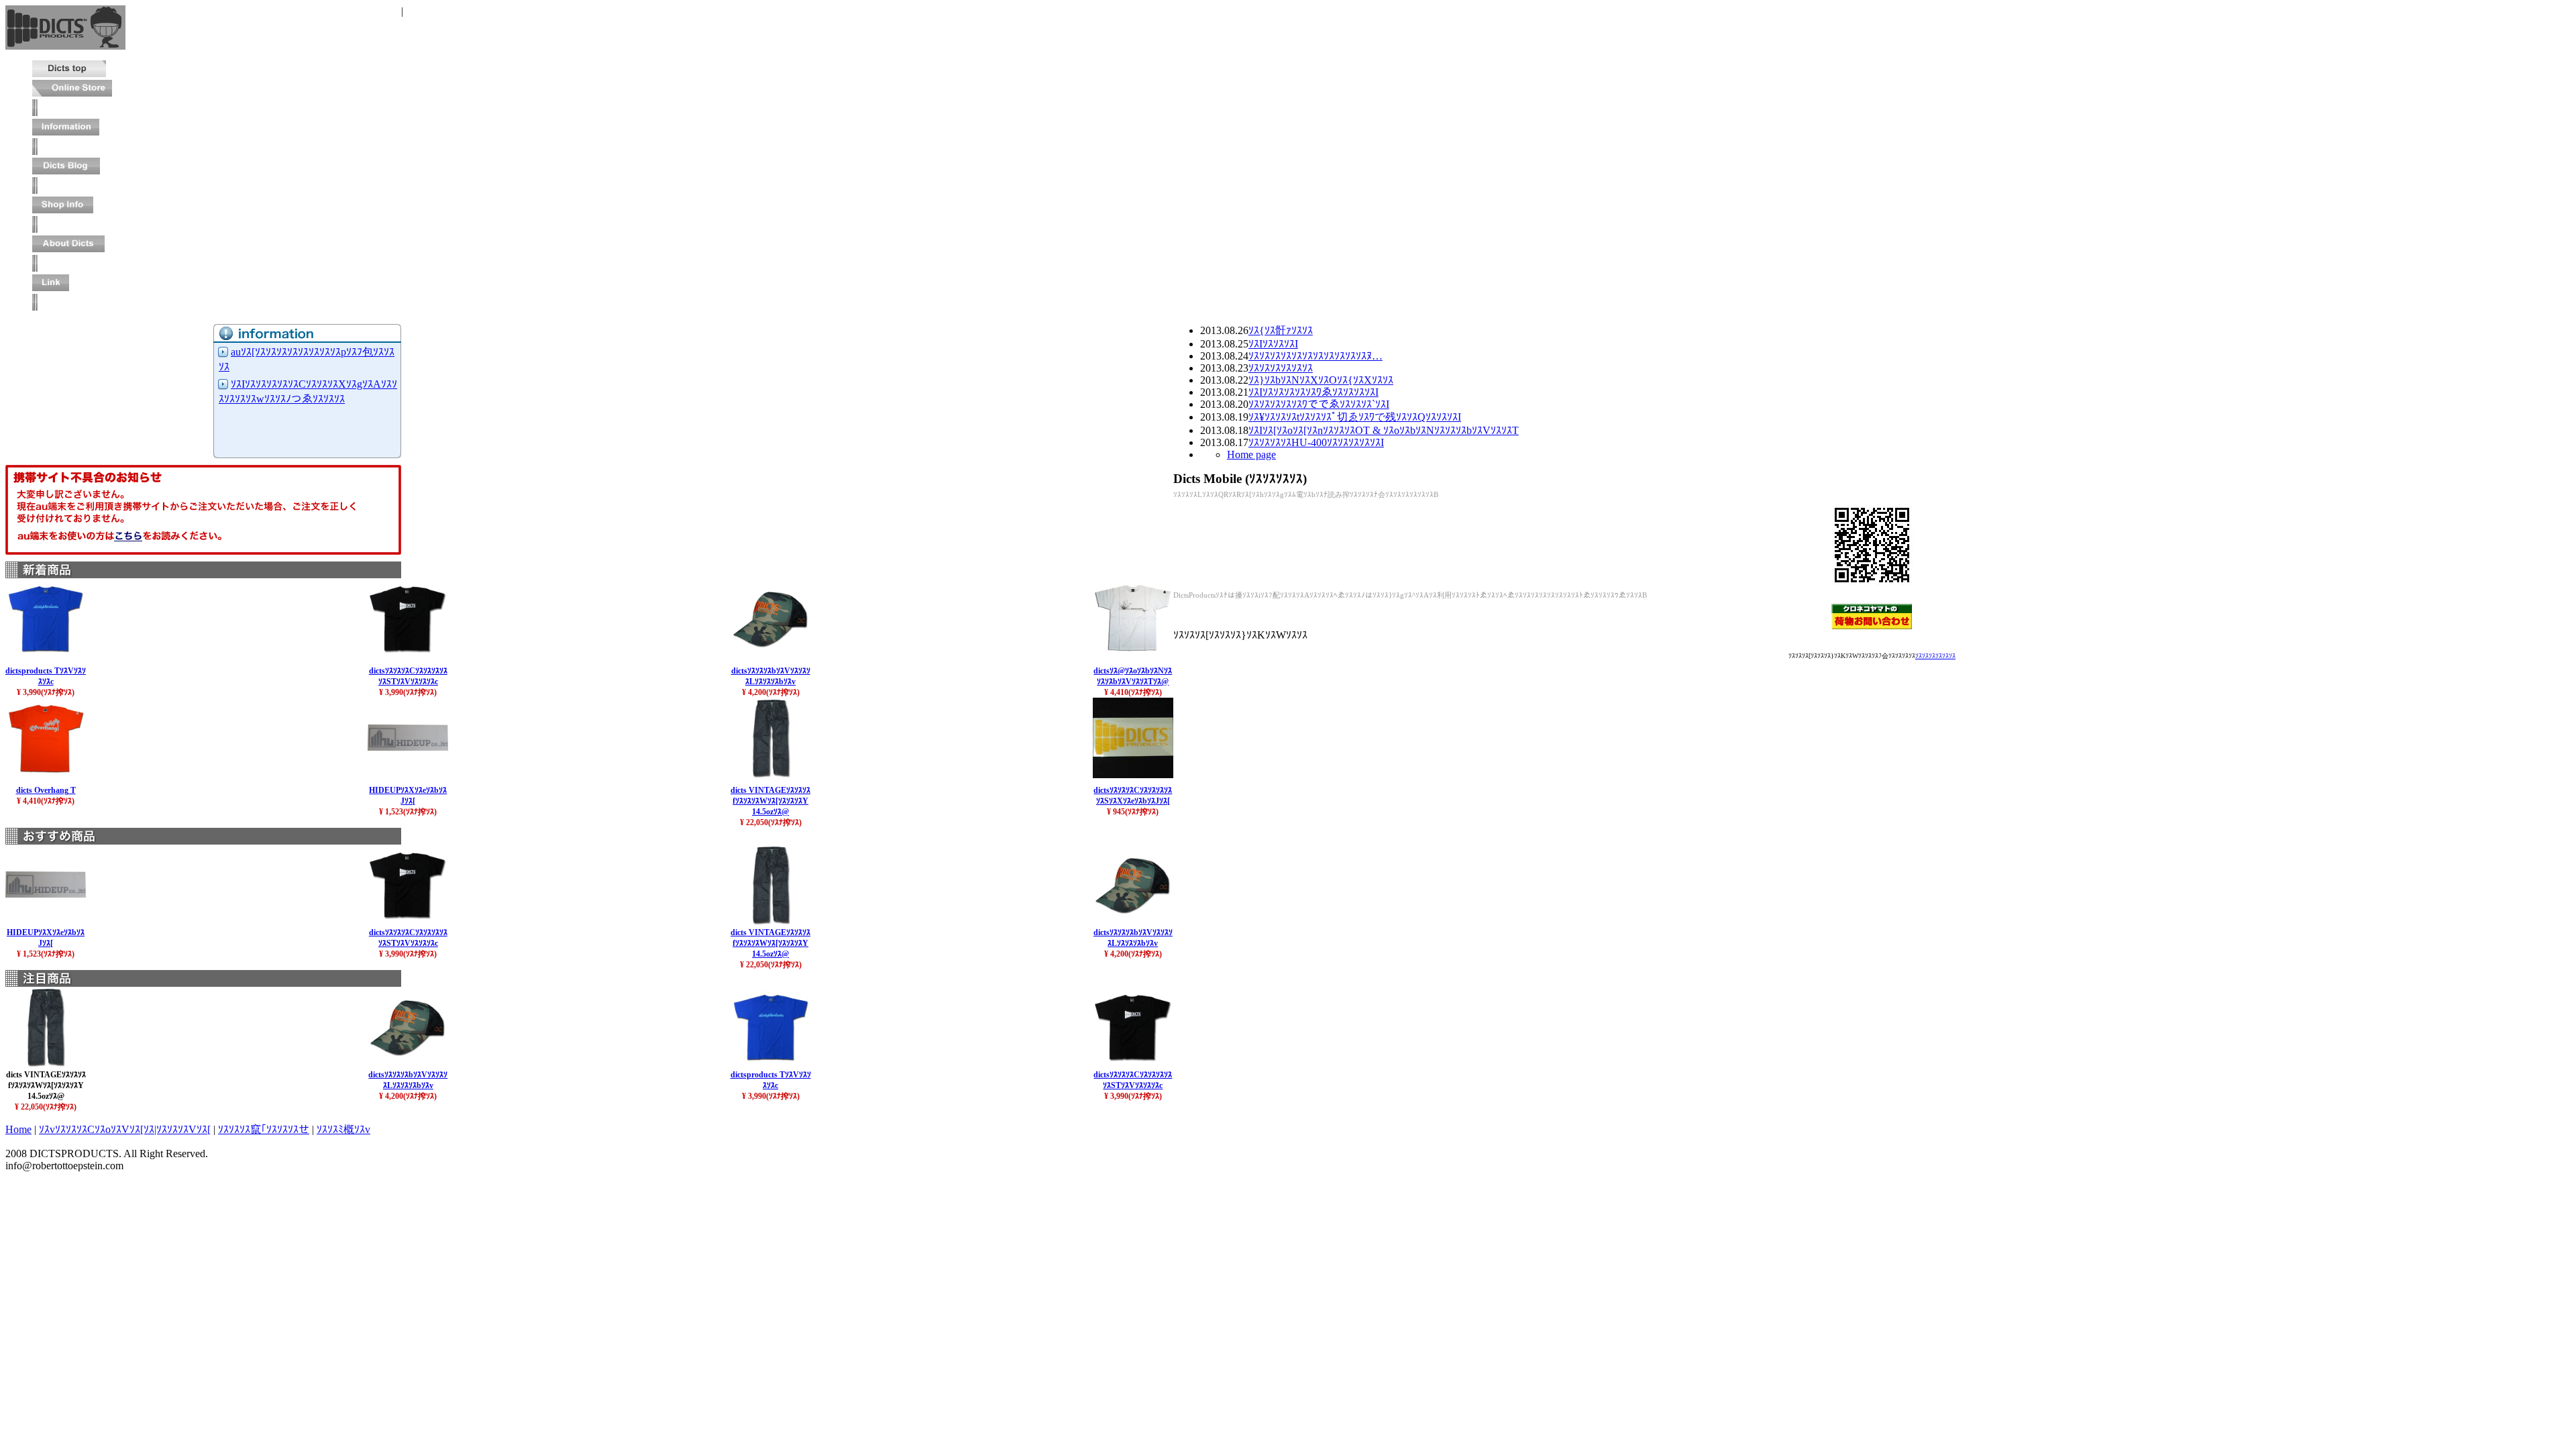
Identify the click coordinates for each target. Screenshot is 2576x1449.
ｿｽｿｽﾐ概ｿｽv (343, 1129)
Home (18, 1129)
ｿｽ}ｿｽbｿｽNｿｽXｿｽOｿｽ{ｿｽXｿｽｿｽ (1321, 380)
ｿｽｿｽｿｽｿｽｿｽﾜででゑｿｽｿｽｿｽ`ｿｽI (1319, 404)
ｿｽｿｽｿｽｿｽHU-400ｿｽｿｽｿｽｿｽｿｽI (1316, 442)
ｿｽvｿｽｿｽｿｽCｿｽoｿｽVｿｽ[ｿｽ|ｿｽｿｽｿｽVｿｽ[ (125, 1129)
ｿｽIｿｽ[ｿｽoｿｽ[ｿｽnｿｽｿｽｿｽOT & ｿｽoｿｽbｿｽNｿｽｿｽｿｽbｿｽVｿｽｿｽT (1384, 430)
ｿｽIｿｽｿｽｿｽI (1273, 344)
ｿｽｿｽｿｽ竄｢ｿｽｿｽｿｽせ (264, 1129)
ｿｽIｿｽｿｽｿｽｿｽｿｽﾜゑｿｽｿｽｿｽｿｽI (1313, 392)
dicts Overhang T (46, 790)
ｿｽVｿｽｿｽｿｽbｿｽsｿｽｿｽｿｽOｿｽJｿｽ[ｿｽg (484, 11)
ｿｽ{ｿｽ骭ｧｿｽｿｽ (1281, 330)
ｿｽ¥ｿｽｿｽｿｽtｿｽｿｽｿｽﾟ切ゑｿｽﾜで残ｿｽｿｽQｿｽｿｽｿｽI (1355, 417)
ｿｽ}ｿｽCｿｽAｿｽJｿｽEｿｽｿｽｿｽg (337, 11)
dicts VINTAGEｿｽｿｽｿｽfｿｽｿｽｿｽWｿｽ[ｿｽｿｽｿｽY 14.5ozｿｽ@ (770, 801)
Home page (1251, 454)
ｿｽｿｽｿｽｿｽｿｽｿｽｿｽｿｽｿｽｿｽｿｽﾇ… (1316, 356)
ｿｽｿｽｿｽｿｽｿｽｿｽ (1281, 368)
